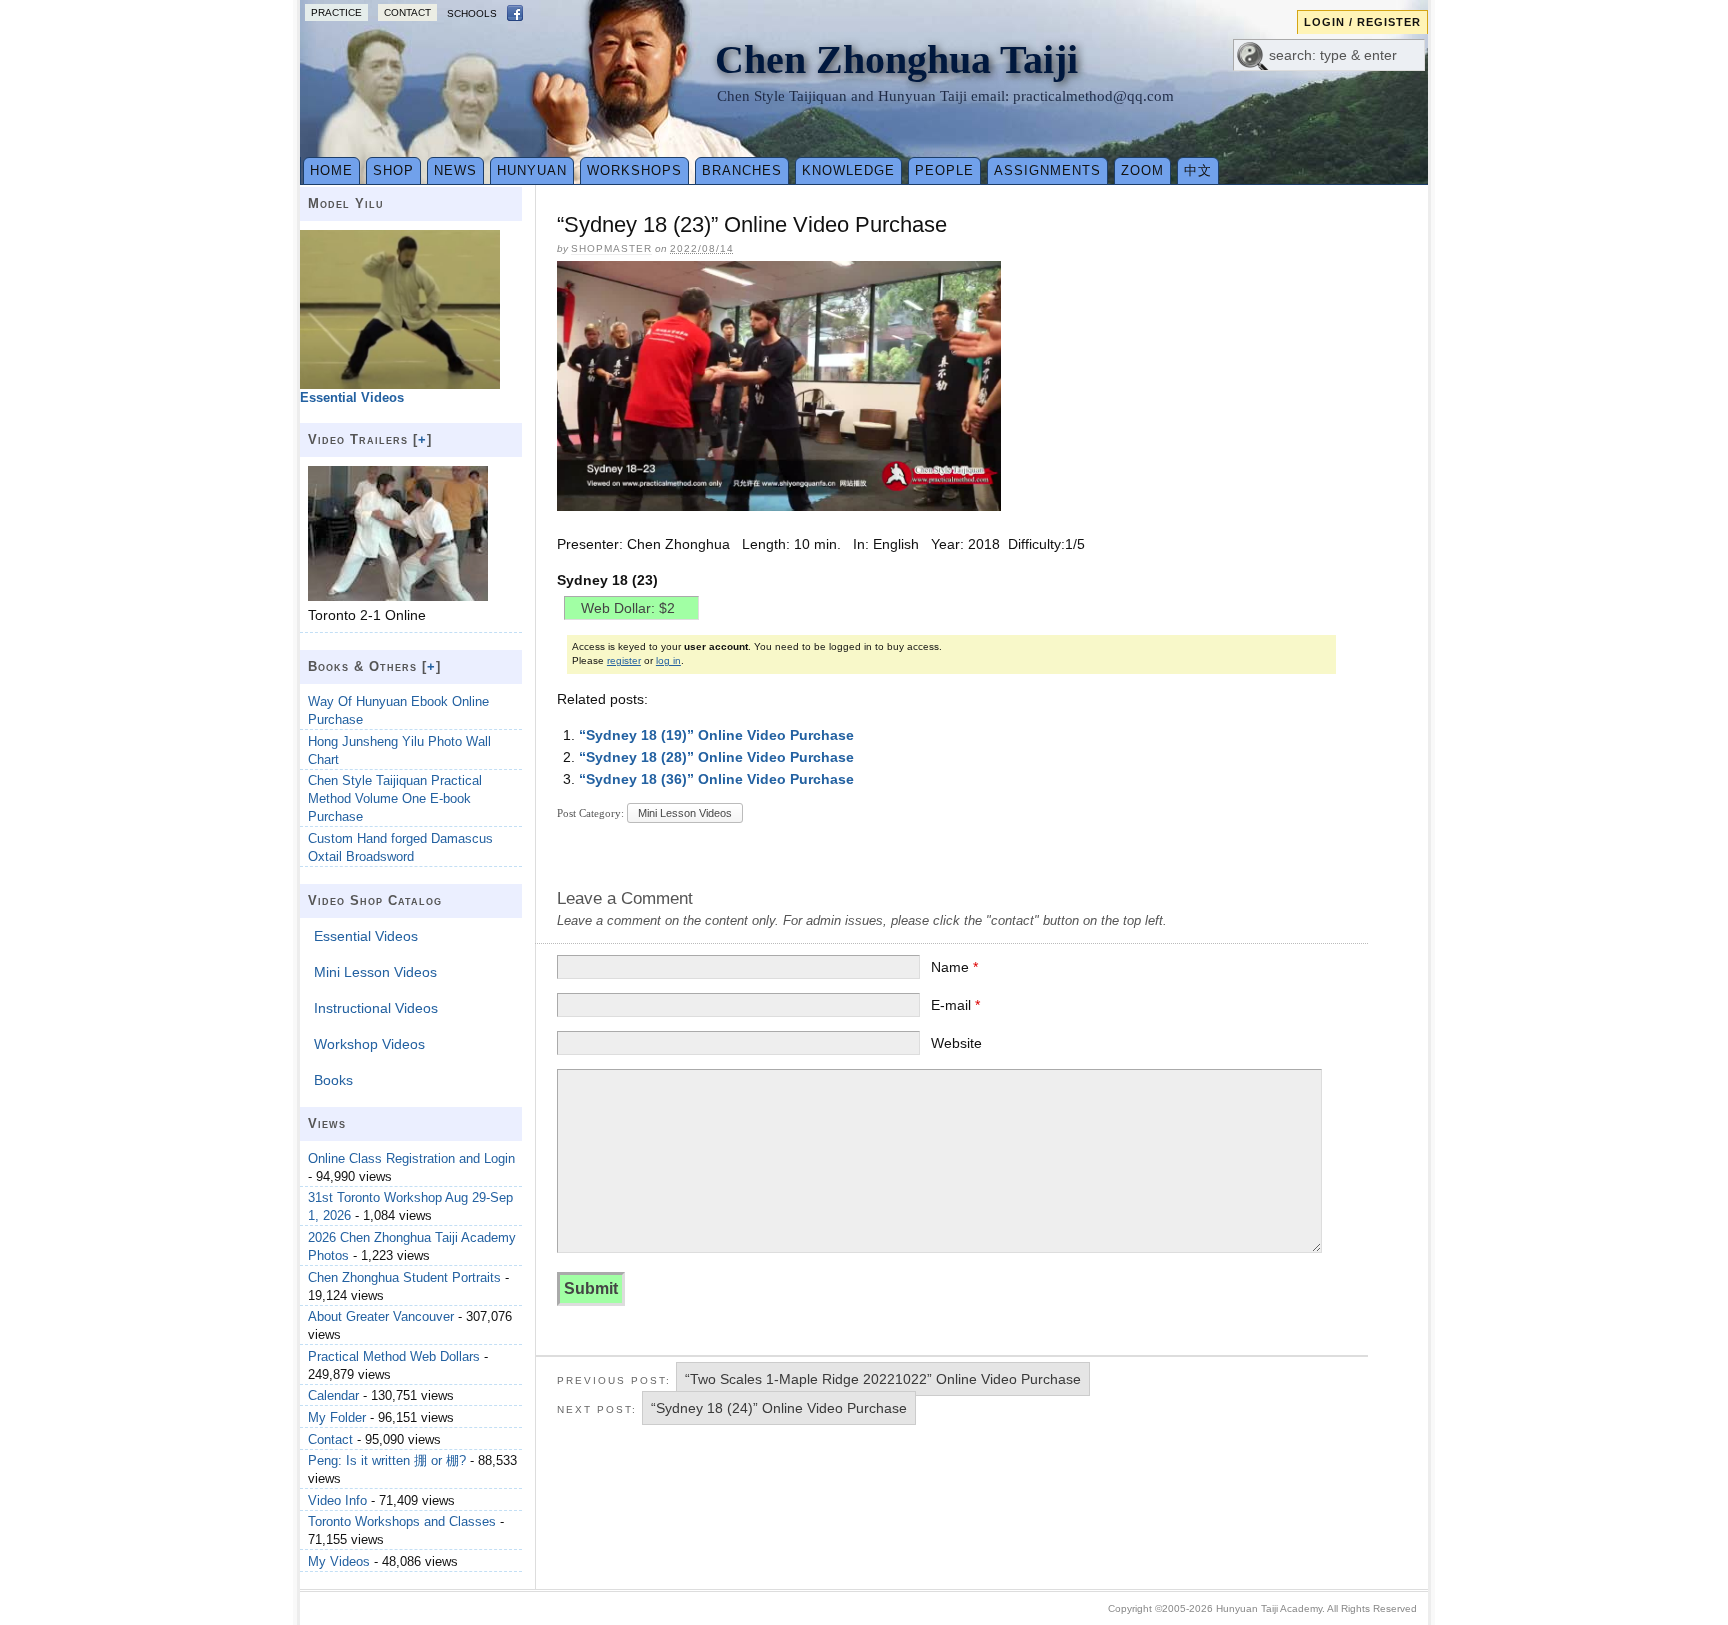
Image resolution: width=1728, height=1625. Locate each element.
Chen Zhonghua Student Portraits (404, 1277)
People (944, 170)
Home (331, 170)
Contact (407, 12)
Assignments (1047, 170)
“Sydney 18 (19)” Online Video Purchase (716, 735)
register (624, 660)
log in (668, 660)
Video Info (337, 1500)
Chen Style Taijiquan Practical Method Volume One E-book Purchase (395, 798)
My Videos (339, 1561)
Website (956, 1043)
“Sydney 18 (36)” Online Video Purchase (716, 779)
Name (954, 967)
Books (333, 1080)
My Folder (337, 1417)
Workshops (634, 170)
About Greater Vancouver (381, 1316)
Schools (472, 13)
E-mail (955, 1005)
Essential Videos (366, 936)
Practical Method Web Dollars (394, 1356)
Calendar (333, 1395)
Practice (336, 12)
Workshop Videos (369, 1044)
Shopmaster (611, 248)
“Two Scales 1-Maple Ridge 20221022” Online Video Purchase (883, 1379)
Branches (742, 170)
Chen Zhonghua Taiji (896, 59)
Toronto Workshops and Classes (402, 1521)
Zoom (1142, 170)
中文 (1198, 170)
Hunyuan (532, 170)
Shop (393, 170)
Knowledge (848, 170)
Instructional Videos (376, 1008)
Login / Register (1362, 22)
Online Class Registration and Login (411, 1158)
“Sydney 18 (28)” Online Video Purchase (716, 757)
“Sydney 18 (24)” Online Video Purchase (779, 1408)
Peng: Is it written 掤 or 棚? (387, 1460)
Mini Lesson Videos (685, 813)
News (455, 170)
